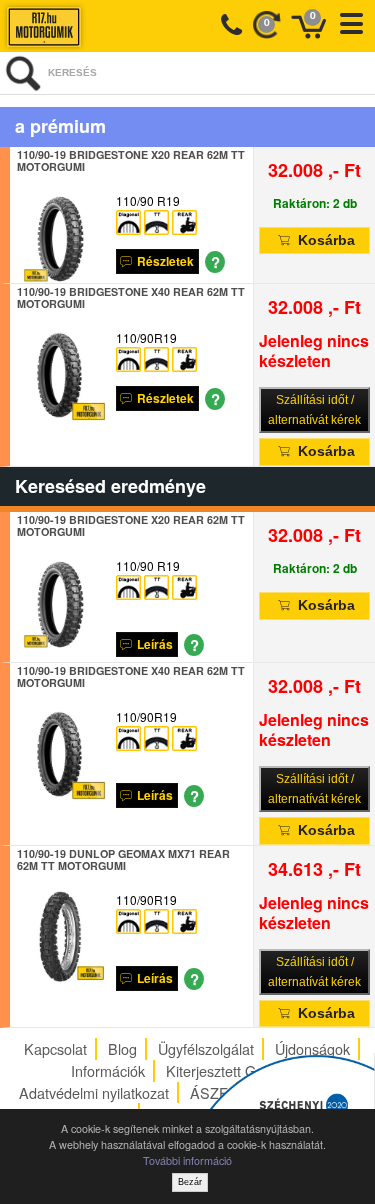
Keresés (72, 72)
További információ (187, 1160)
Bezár (190, 1182)
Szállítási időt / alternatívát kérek (314, 410)
